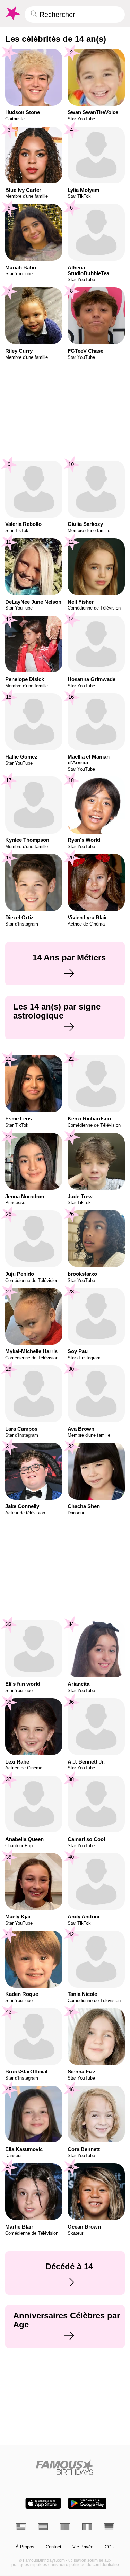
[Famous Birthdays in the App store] (43, 2503)
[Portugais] (65, 2527)
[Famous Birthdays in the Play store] (87, 2503)
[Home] (65, 2467)
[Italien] (87, 2527)
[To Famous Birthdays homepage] (12, 13)
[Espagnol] (43, 2527)
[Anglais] (21, 2527)
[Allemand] (109, 2527)
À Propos (25, 2547)
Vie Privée (83, 2547)
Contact (54, 2547)
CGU (110, 2547)
